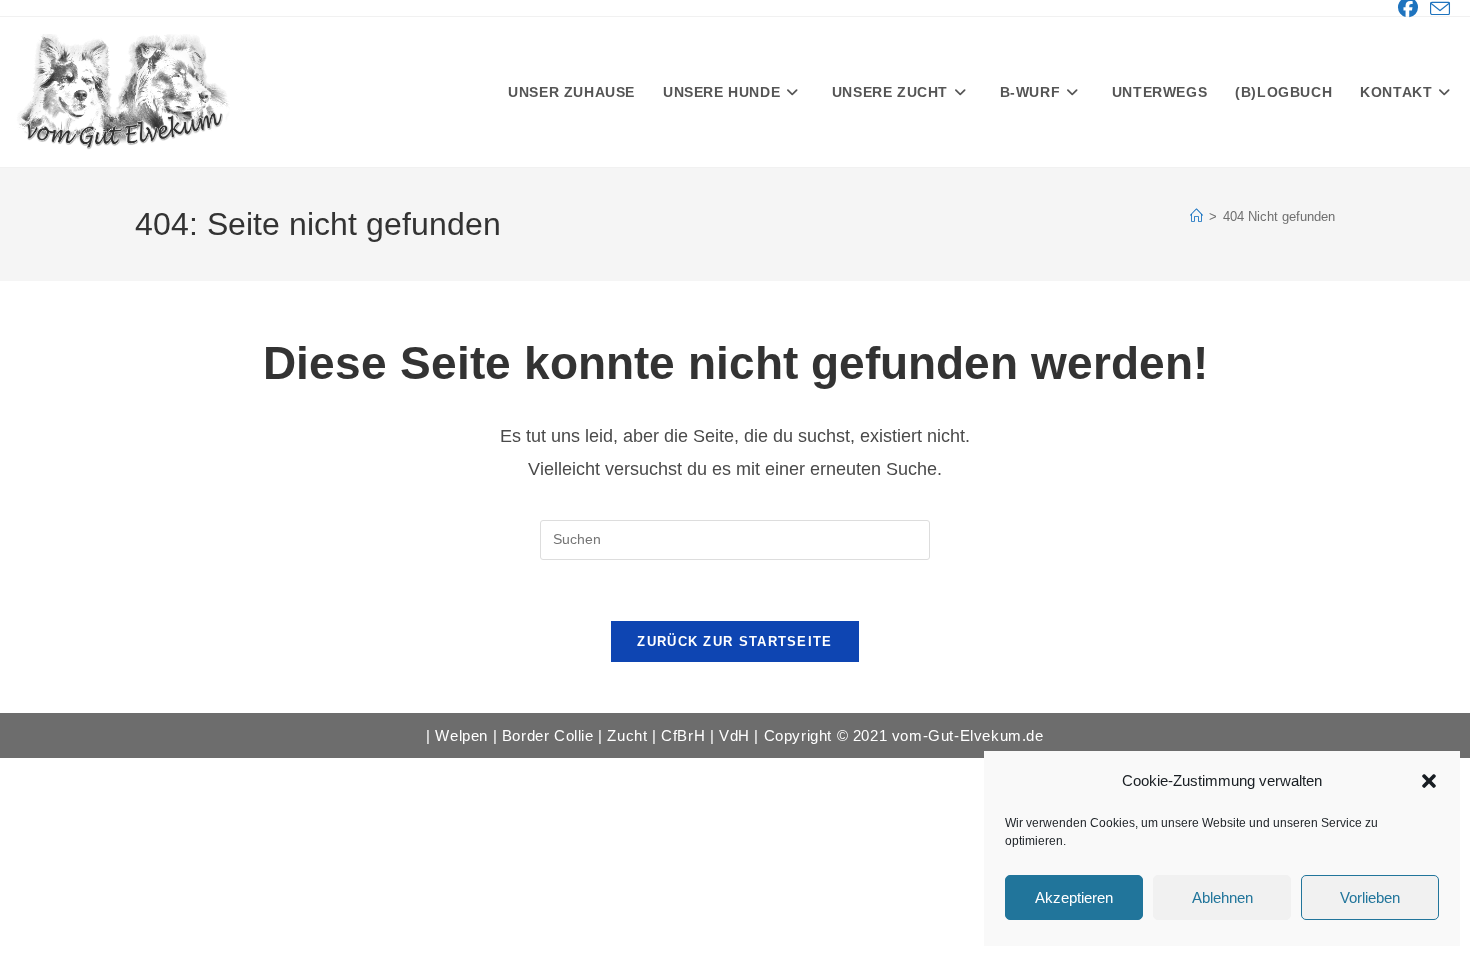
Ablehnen (1222, 897)
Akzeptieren (1074, 897)
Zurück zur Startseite (734, 641)
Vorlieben (1370, 897)
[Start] (1196, 216)
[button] (1429, 781)
